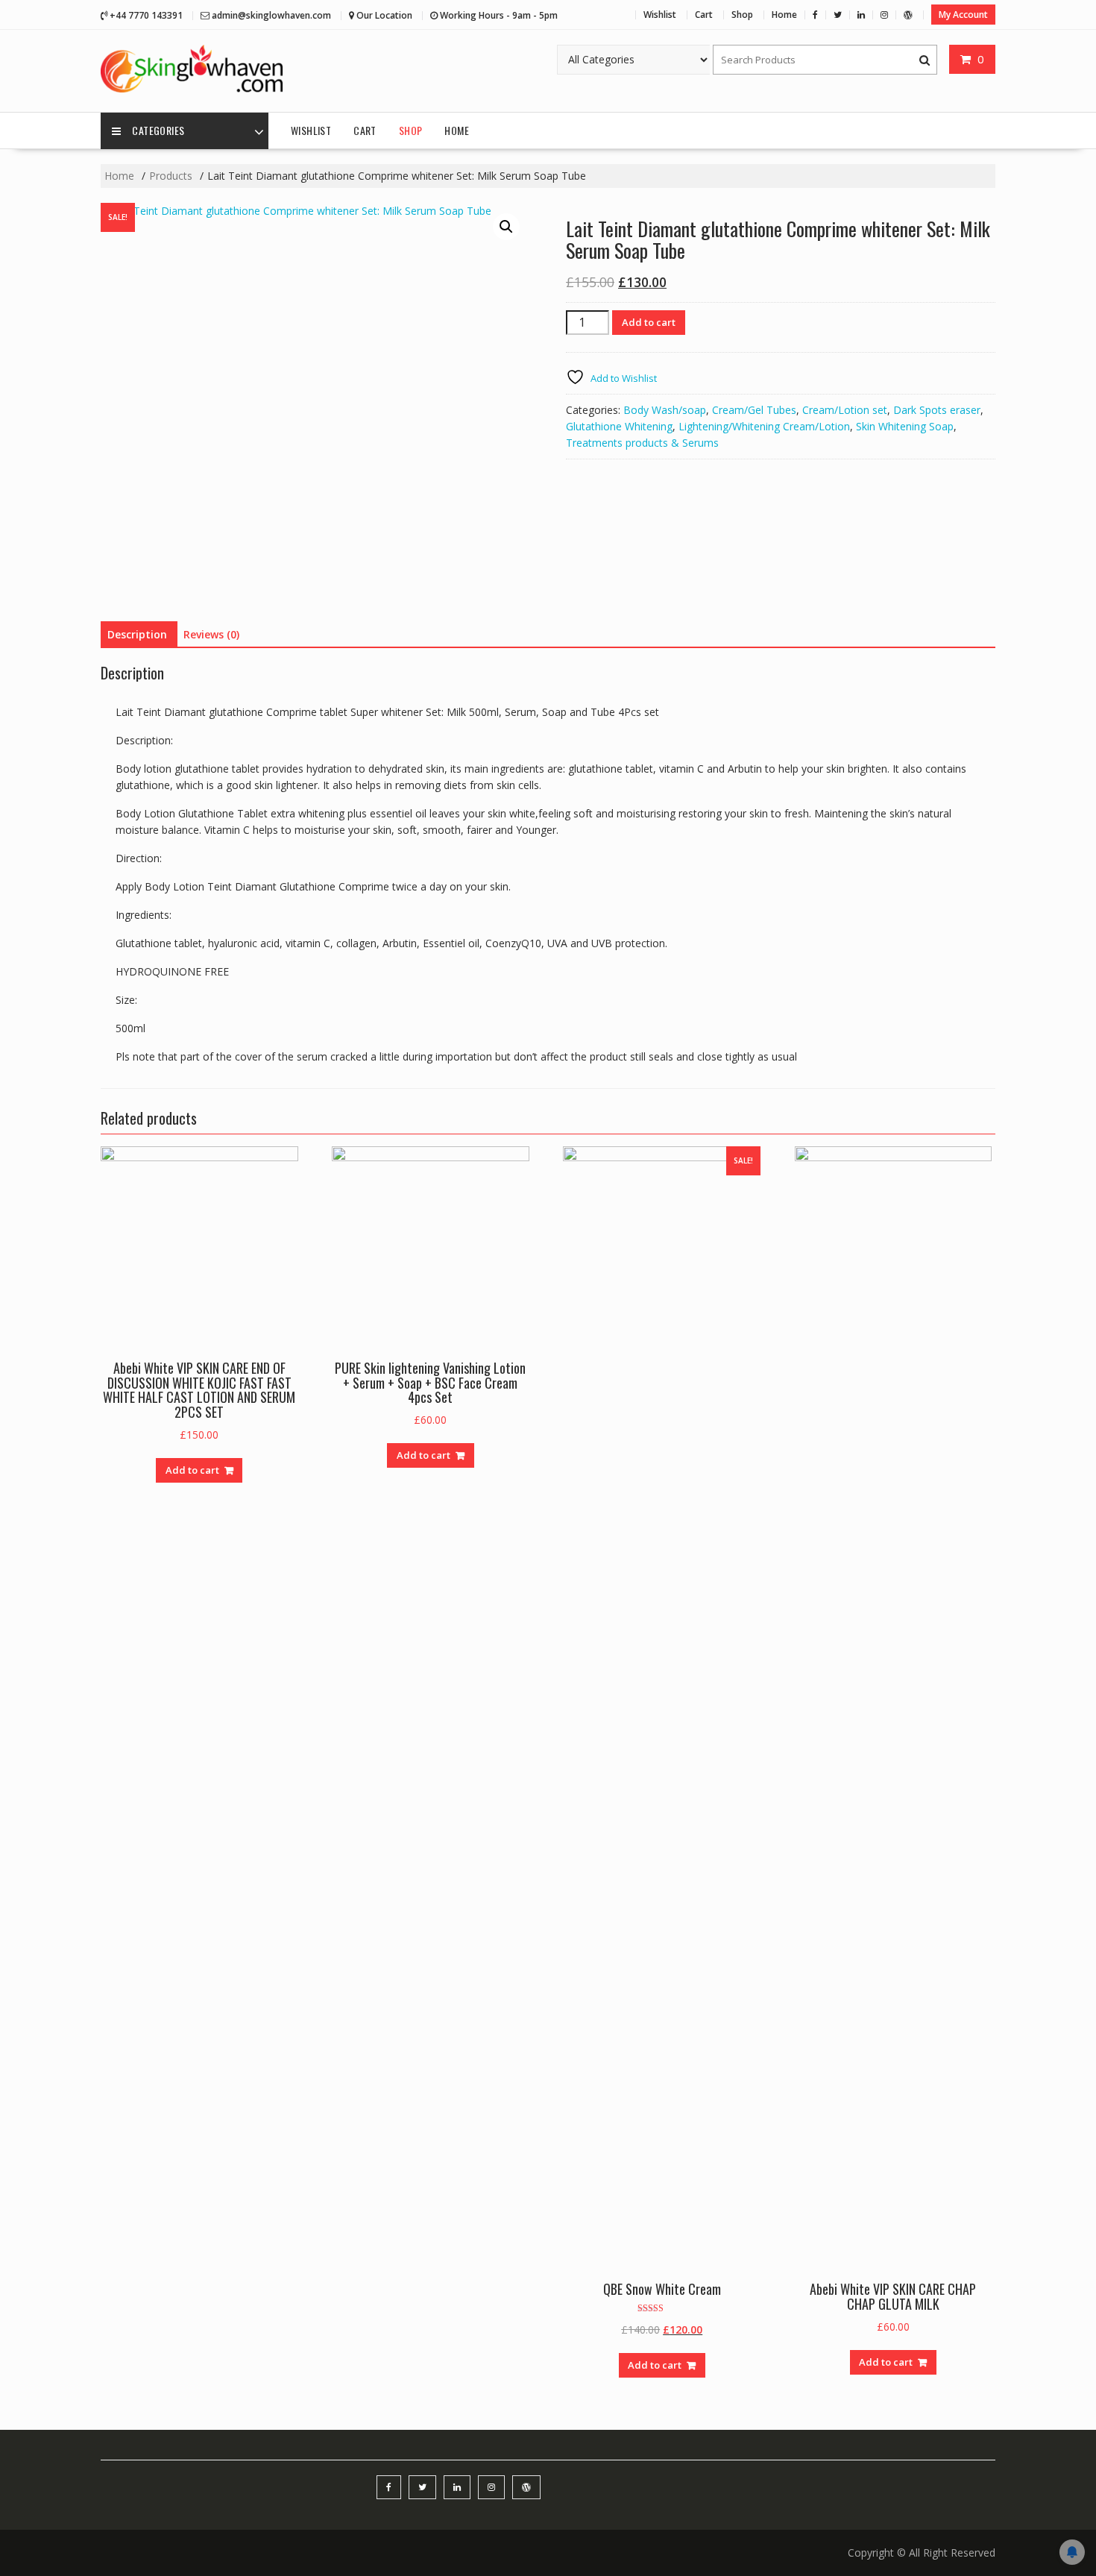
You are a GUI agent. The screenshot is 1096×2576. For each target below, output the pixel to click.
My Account (963, 15)
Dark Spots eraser (937, 410)
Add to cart (649, 322)
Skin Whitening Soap (905, 426)
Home (784, 15)
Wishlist (660, 15)
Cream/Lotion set (845, 410)
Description (137, 634)
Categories (158, 130)
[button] (506, 227)
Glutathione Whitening (619, 426)
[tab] (137, 635)
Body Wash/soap (665, 410)
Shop (742, 15)
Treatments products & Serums (642, 443)
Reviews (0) (211, 634)
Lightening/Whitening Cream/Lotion (764, 426)
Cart (704, 15)
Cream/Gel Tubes (754, 410)
